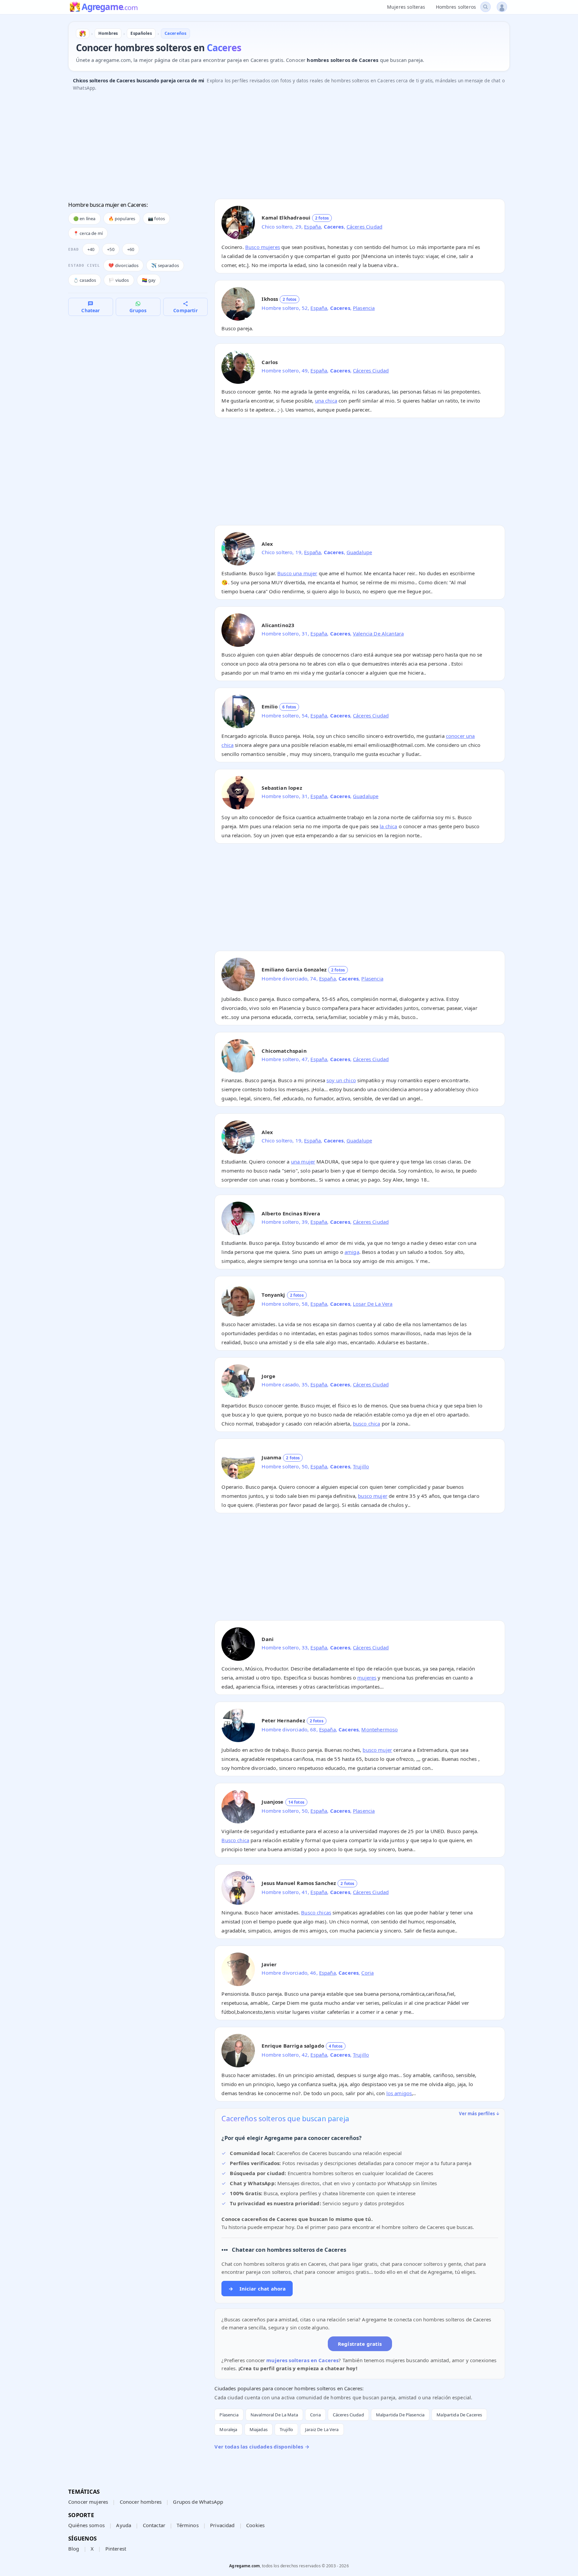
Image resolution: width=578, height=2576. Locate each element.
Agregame (110, 7)
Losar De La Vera (373, 1304)
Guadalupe (359, 552)
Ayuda (124, 2525)
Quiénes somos (86, 2525)
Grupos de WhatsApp (198, 2502)
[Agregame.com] (83, 33)
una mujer (303, 1162)
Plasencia (364, 308)
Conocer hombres (141, 2502)
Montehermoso (379, 1729)
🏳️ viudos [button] (119, 280)
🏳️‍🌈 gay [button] (149, 280)
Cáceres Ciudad (364, 227)
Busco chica (235, 1840)
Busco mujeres (263, 247)
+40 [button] (91, 249)
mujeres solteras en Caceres (302, 2360)
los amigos (399, 2093)
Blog (74, 2549)
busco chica (367, 1424)
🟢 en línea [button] (84, 219)
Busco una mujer (297, 573)
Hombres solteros (456, 7)
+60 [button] (131, 249)
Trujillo (361, 1466)
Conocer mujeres (88, 2502)
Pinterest (116, 2549)
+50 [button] (111, 249)
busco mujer (373, 1496)
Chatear (90, 310)
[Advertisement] (269, 147)
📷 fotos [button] (156, 219)
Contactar (154, 2525)
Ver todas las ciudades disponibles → (262, 2446)
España (312, 227)
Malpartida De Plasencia (400, 2415)
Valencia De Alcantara (378, 633)
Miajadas (259, 2429)
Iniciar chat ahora (257, 2289)
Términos (187, 2525)
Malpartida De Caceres (459, 2415)
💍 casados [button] (85, 280)
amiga (352, 1252)
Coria (367, 1973)
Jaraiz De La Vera (322, 2429)
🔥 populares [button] (122, 219)
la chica (388, 826)
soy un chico (341, 1080)
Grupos (138, 310)
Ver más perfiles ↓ (479, 2114)
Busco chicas (316, 1912)
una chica (326, 401)
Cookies (255, 2525)
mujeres (367, 1678)
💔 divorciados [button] (123, 265)
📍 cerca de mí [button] (88, 233)
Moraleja (228, 2429)
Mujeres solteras (406, 7)
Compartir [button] (185, 310)
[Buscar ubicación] (486, 7)
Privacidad (222, 2525)
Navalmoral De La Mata (274, 2415)
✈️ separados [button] (165, 265)
